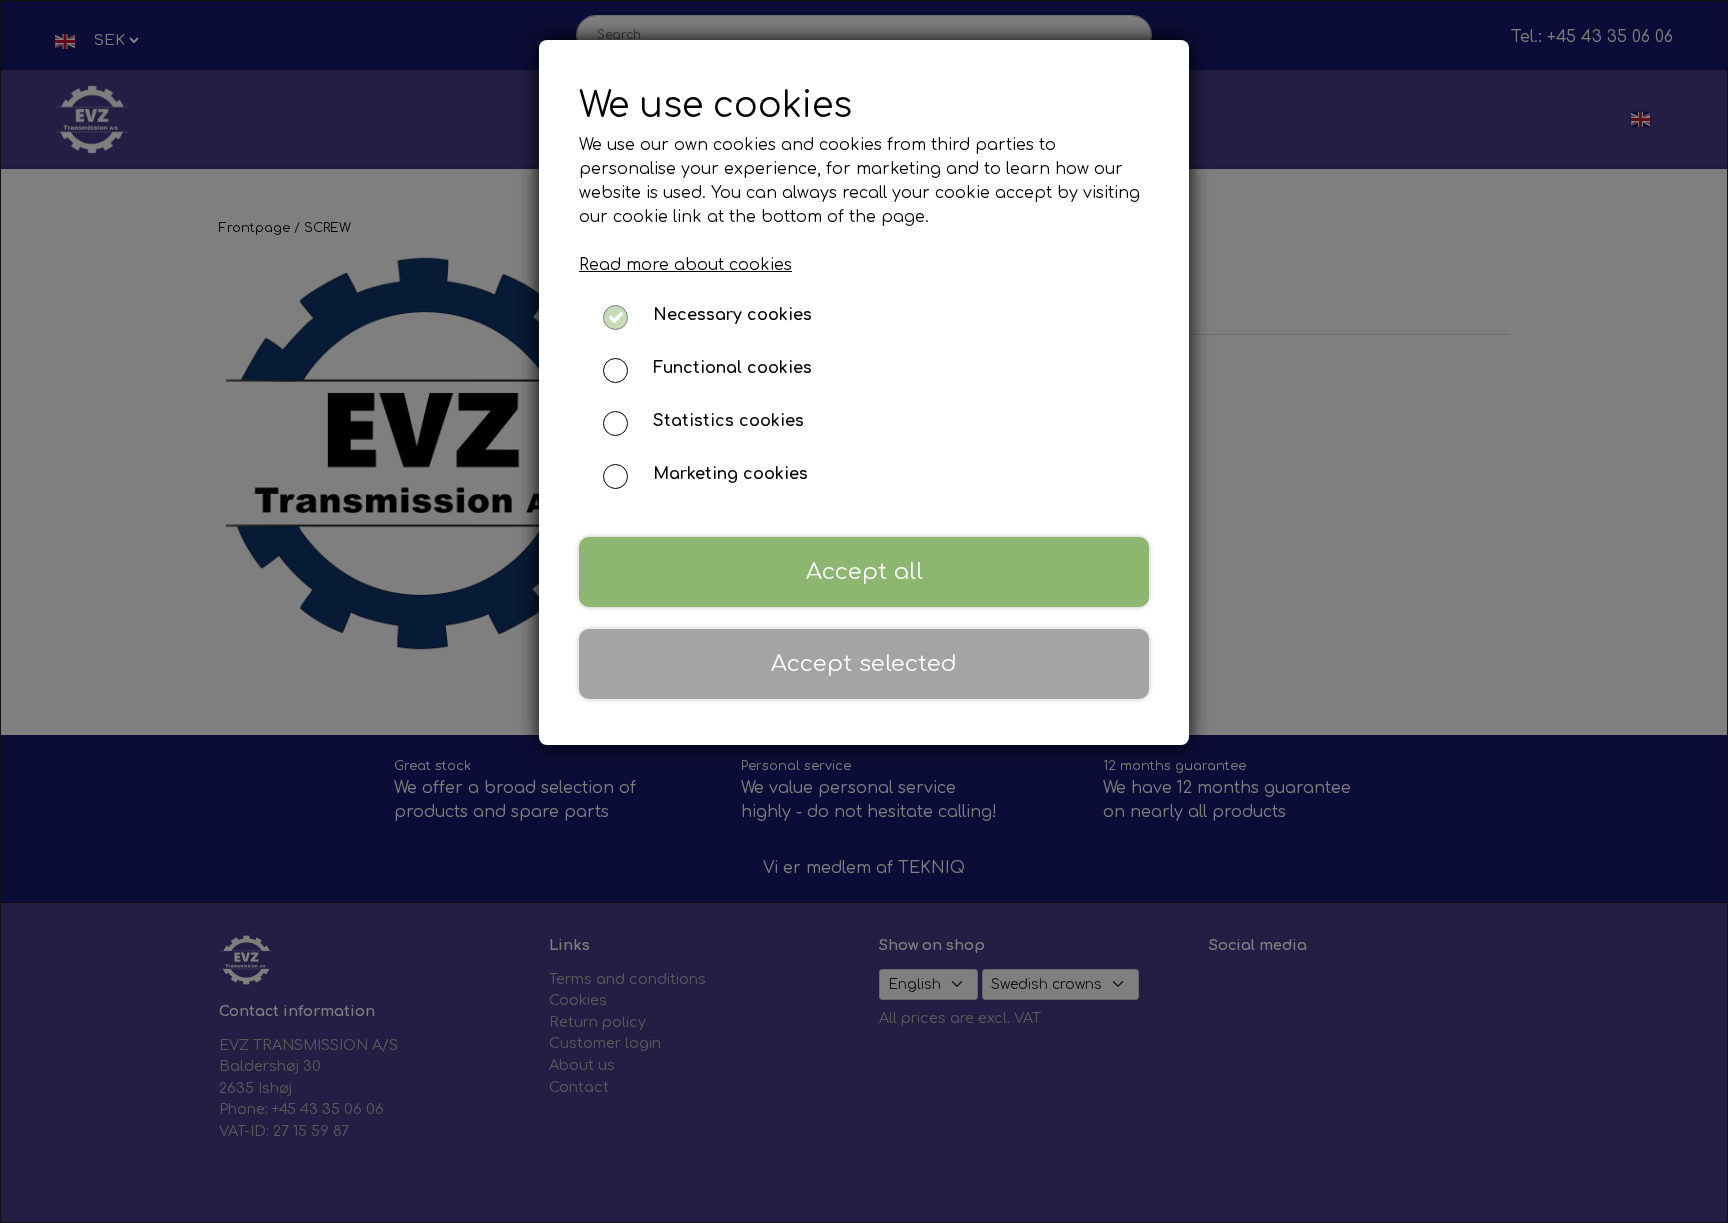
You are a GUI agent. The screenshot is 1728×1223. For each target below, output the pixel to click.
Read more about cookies (685, 265)
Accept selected (864, 663)
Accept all (864, 571)
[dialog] (864, 611)
